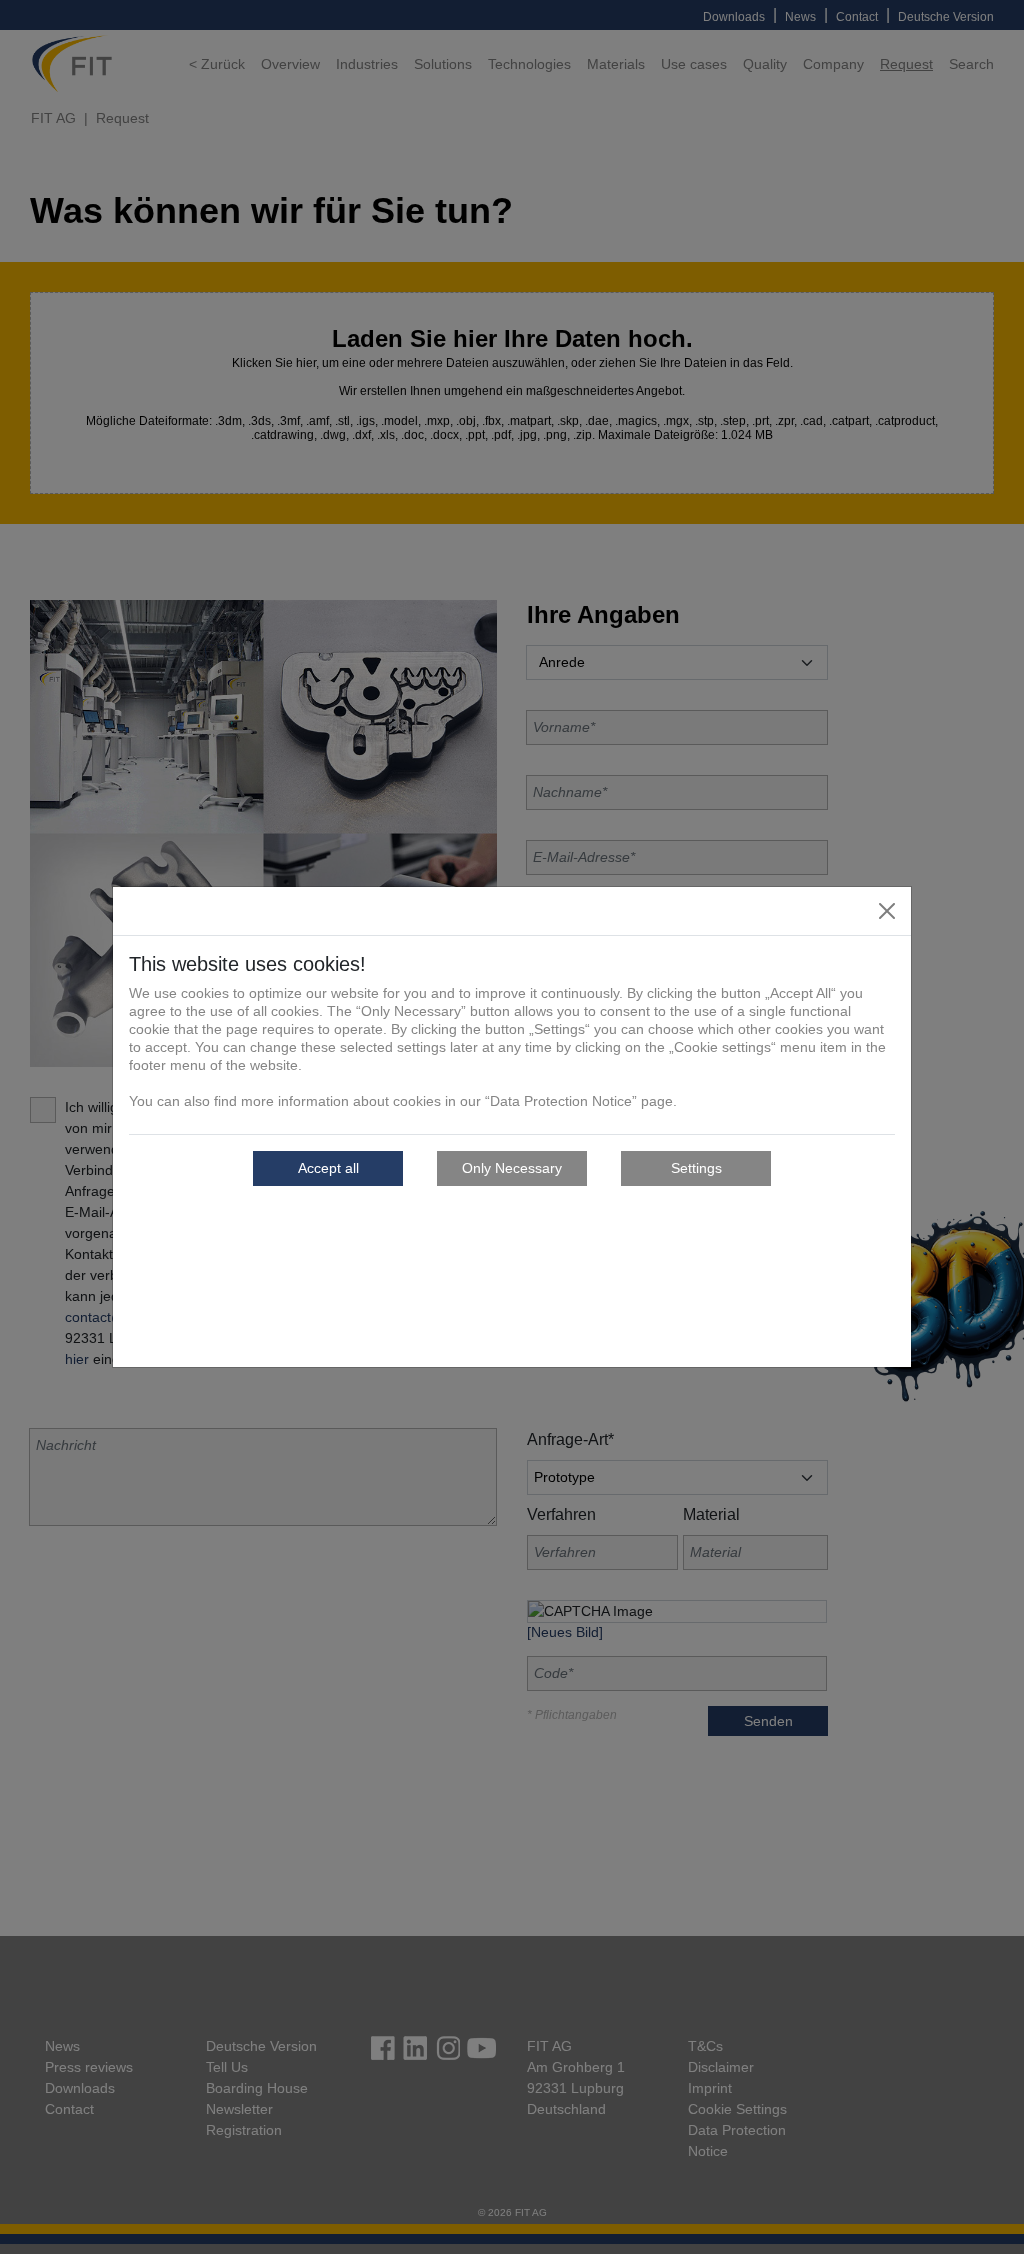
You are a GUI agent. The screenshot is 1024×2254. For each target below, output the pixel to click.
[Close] (887, 911)
